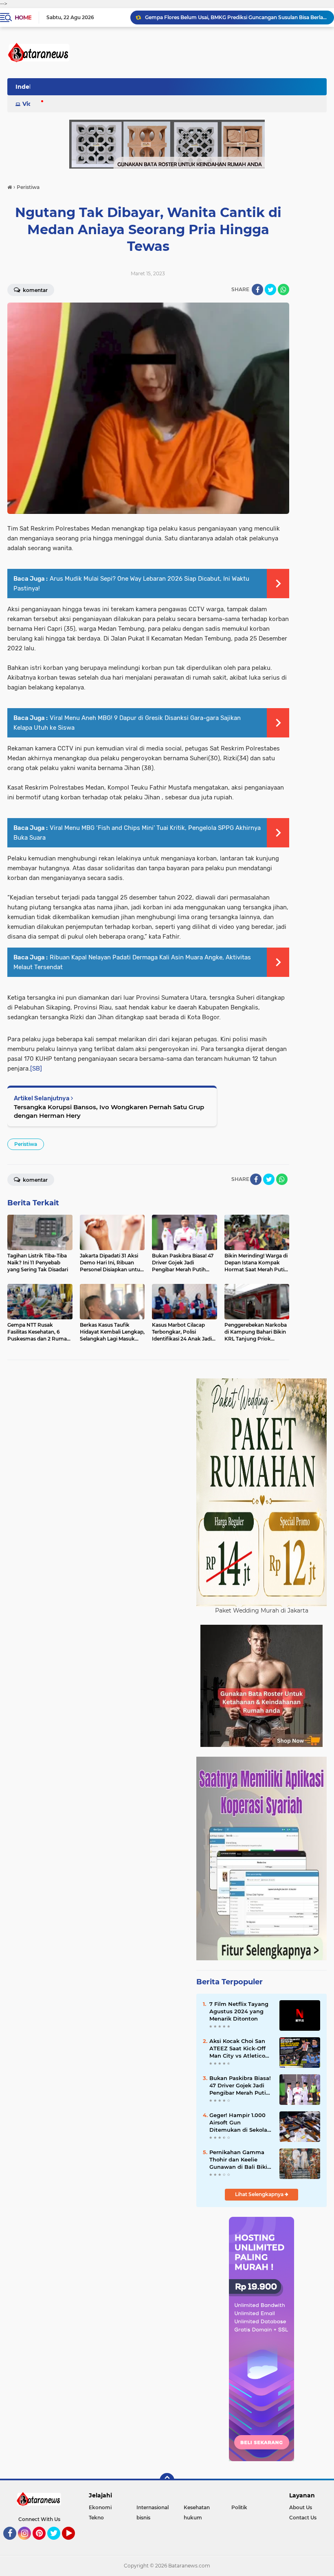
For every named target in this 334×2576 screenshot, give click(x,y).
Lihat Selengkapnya (260, 2194)
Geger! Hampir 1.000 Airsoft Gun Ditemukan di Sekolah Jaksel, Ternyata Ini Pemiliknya (240, 2123)
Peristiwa (26, 1144)
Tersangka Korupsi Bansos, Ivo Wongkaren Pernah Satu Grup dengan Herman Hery (109, 1111)
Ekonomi (100, 2507)
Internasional (153, 2507)
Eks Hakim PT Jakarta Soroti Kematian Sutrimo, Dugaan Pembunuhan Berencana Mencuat (236, 17)
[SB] (36, 1069)
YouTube (74, 2543)
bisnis (143, 2518)
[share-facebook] (257, 290)
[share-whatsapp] (283, 290)
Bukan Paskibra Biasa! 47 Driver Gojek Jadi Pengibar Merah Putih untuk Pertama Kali (240, 2086)
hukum (193, 2518)
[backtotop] (167, 2480)
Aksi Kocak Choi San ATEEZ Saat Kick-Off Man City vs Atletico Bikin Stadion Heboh (238, 2049)
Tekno (96, 2518)
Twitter (57, 2543)
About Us (301, 2507)
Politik (239, 2507)
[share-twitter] (270, 290)
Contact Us (303, 2518)
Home (23, 18)
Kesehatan (197, 2507)
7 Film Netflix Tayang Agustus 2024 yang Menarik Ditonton (239, 2011)
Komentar (35, 290)
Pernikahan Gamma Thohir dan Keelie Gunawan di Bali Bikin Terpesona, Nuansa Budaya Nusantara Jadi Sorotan (240, 2160)
